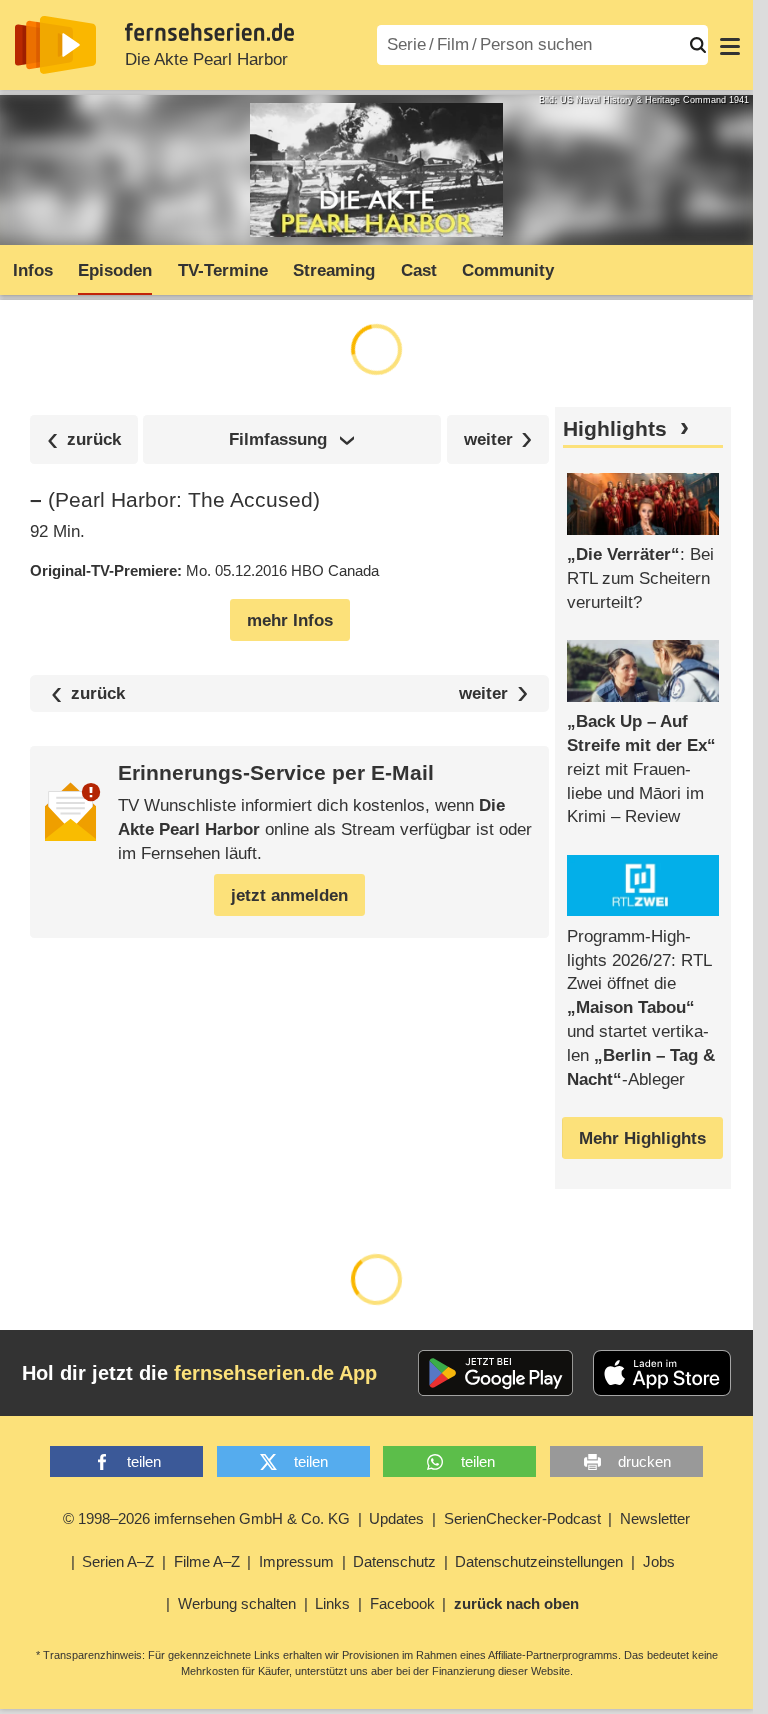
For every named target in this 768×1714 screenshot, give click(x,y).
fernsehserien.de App (275, 1373)
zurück (98, 693)
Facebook (402, 1603)
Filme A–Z (207, 1561)
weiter (483, 693)
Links (332, 1603)
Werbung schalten (237, 1603)
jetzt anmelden (289, 895)
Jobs (659, 1561)
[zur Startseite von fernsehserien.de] (55, 45)
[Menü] (730, 45)
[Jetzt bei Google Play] (495, 1373)
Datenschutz (394, 1561)
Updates (396, 1518)
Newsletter (655, 1518)
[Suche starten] (698, 45)
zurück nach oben (516, 1603)
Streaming (334, 270)
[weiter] (498, 439)
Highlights (615, 429)
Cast (419, 270)
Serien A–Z (118, 1561)
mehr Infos (290, 620)
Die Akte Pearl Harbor (206, 59)
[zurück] (84, 439)
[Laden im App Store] (662, 1373)
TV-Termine (223, 270)
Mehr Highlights (642, 1138)
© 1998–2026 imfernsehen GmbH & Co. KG (206, 1518)
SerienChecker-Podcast (522, 1518)
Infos (33, 270)
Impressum (296, 1561)
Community (508, 270)
